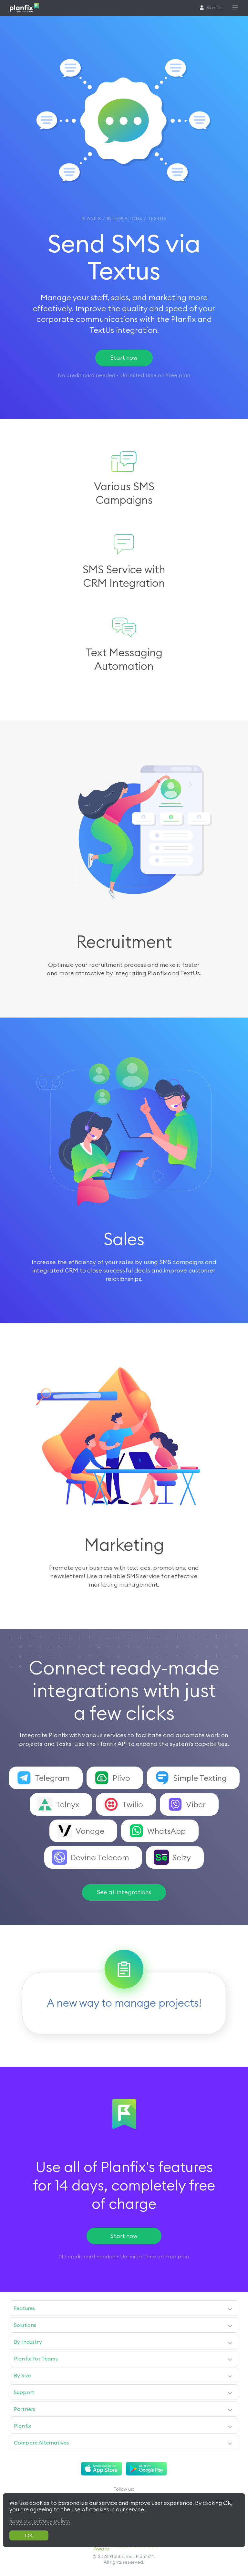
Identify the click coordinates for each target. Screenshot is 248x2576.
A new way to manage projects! (124, 2003)
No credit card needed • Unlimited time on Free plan (124, 2256)
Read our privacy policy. (40, 2521)
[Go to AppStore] (102, 2469)
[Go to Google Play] (146, 2469)
